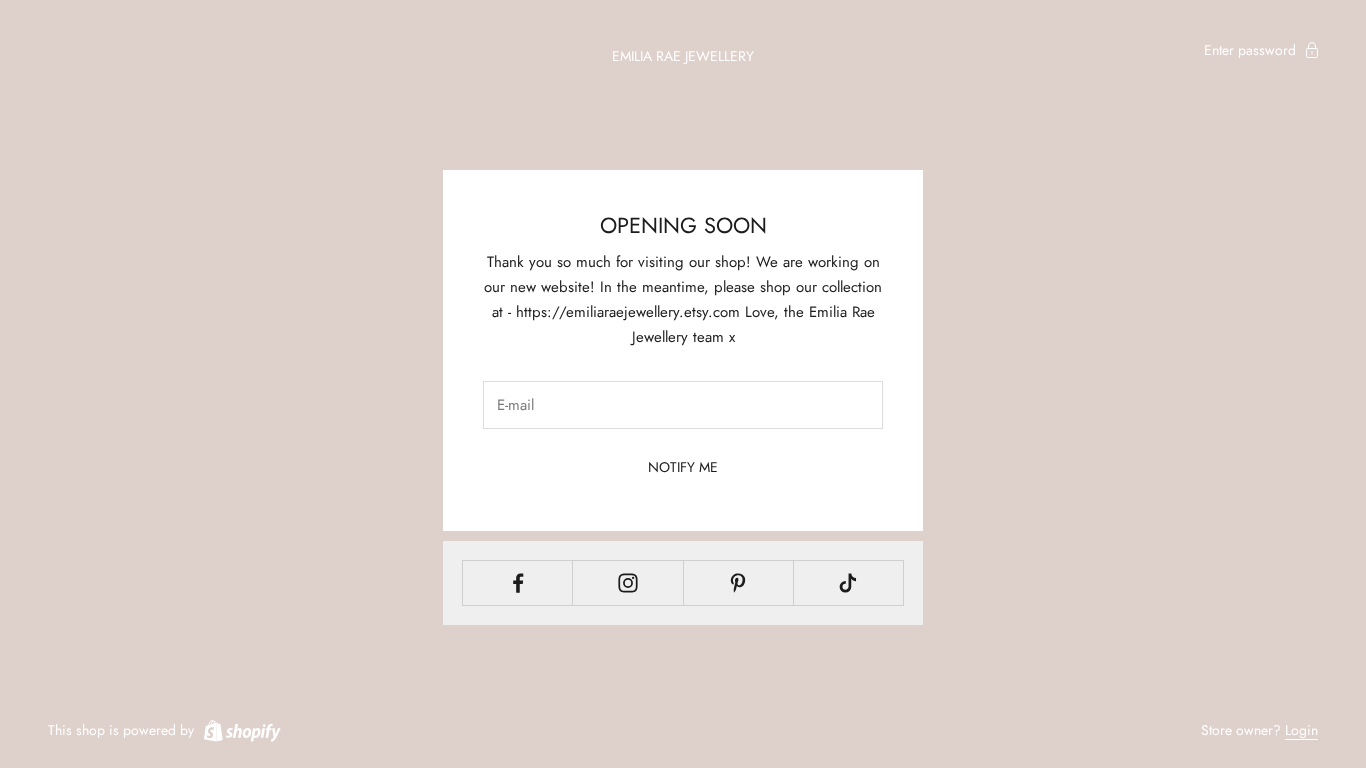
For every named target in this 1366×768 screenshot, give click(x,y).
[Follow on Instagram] (627, 583)
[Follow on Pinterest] (738, 583)
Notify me (683, 467)
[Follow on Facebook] (517, 583)
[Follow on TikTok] (848, 583)
